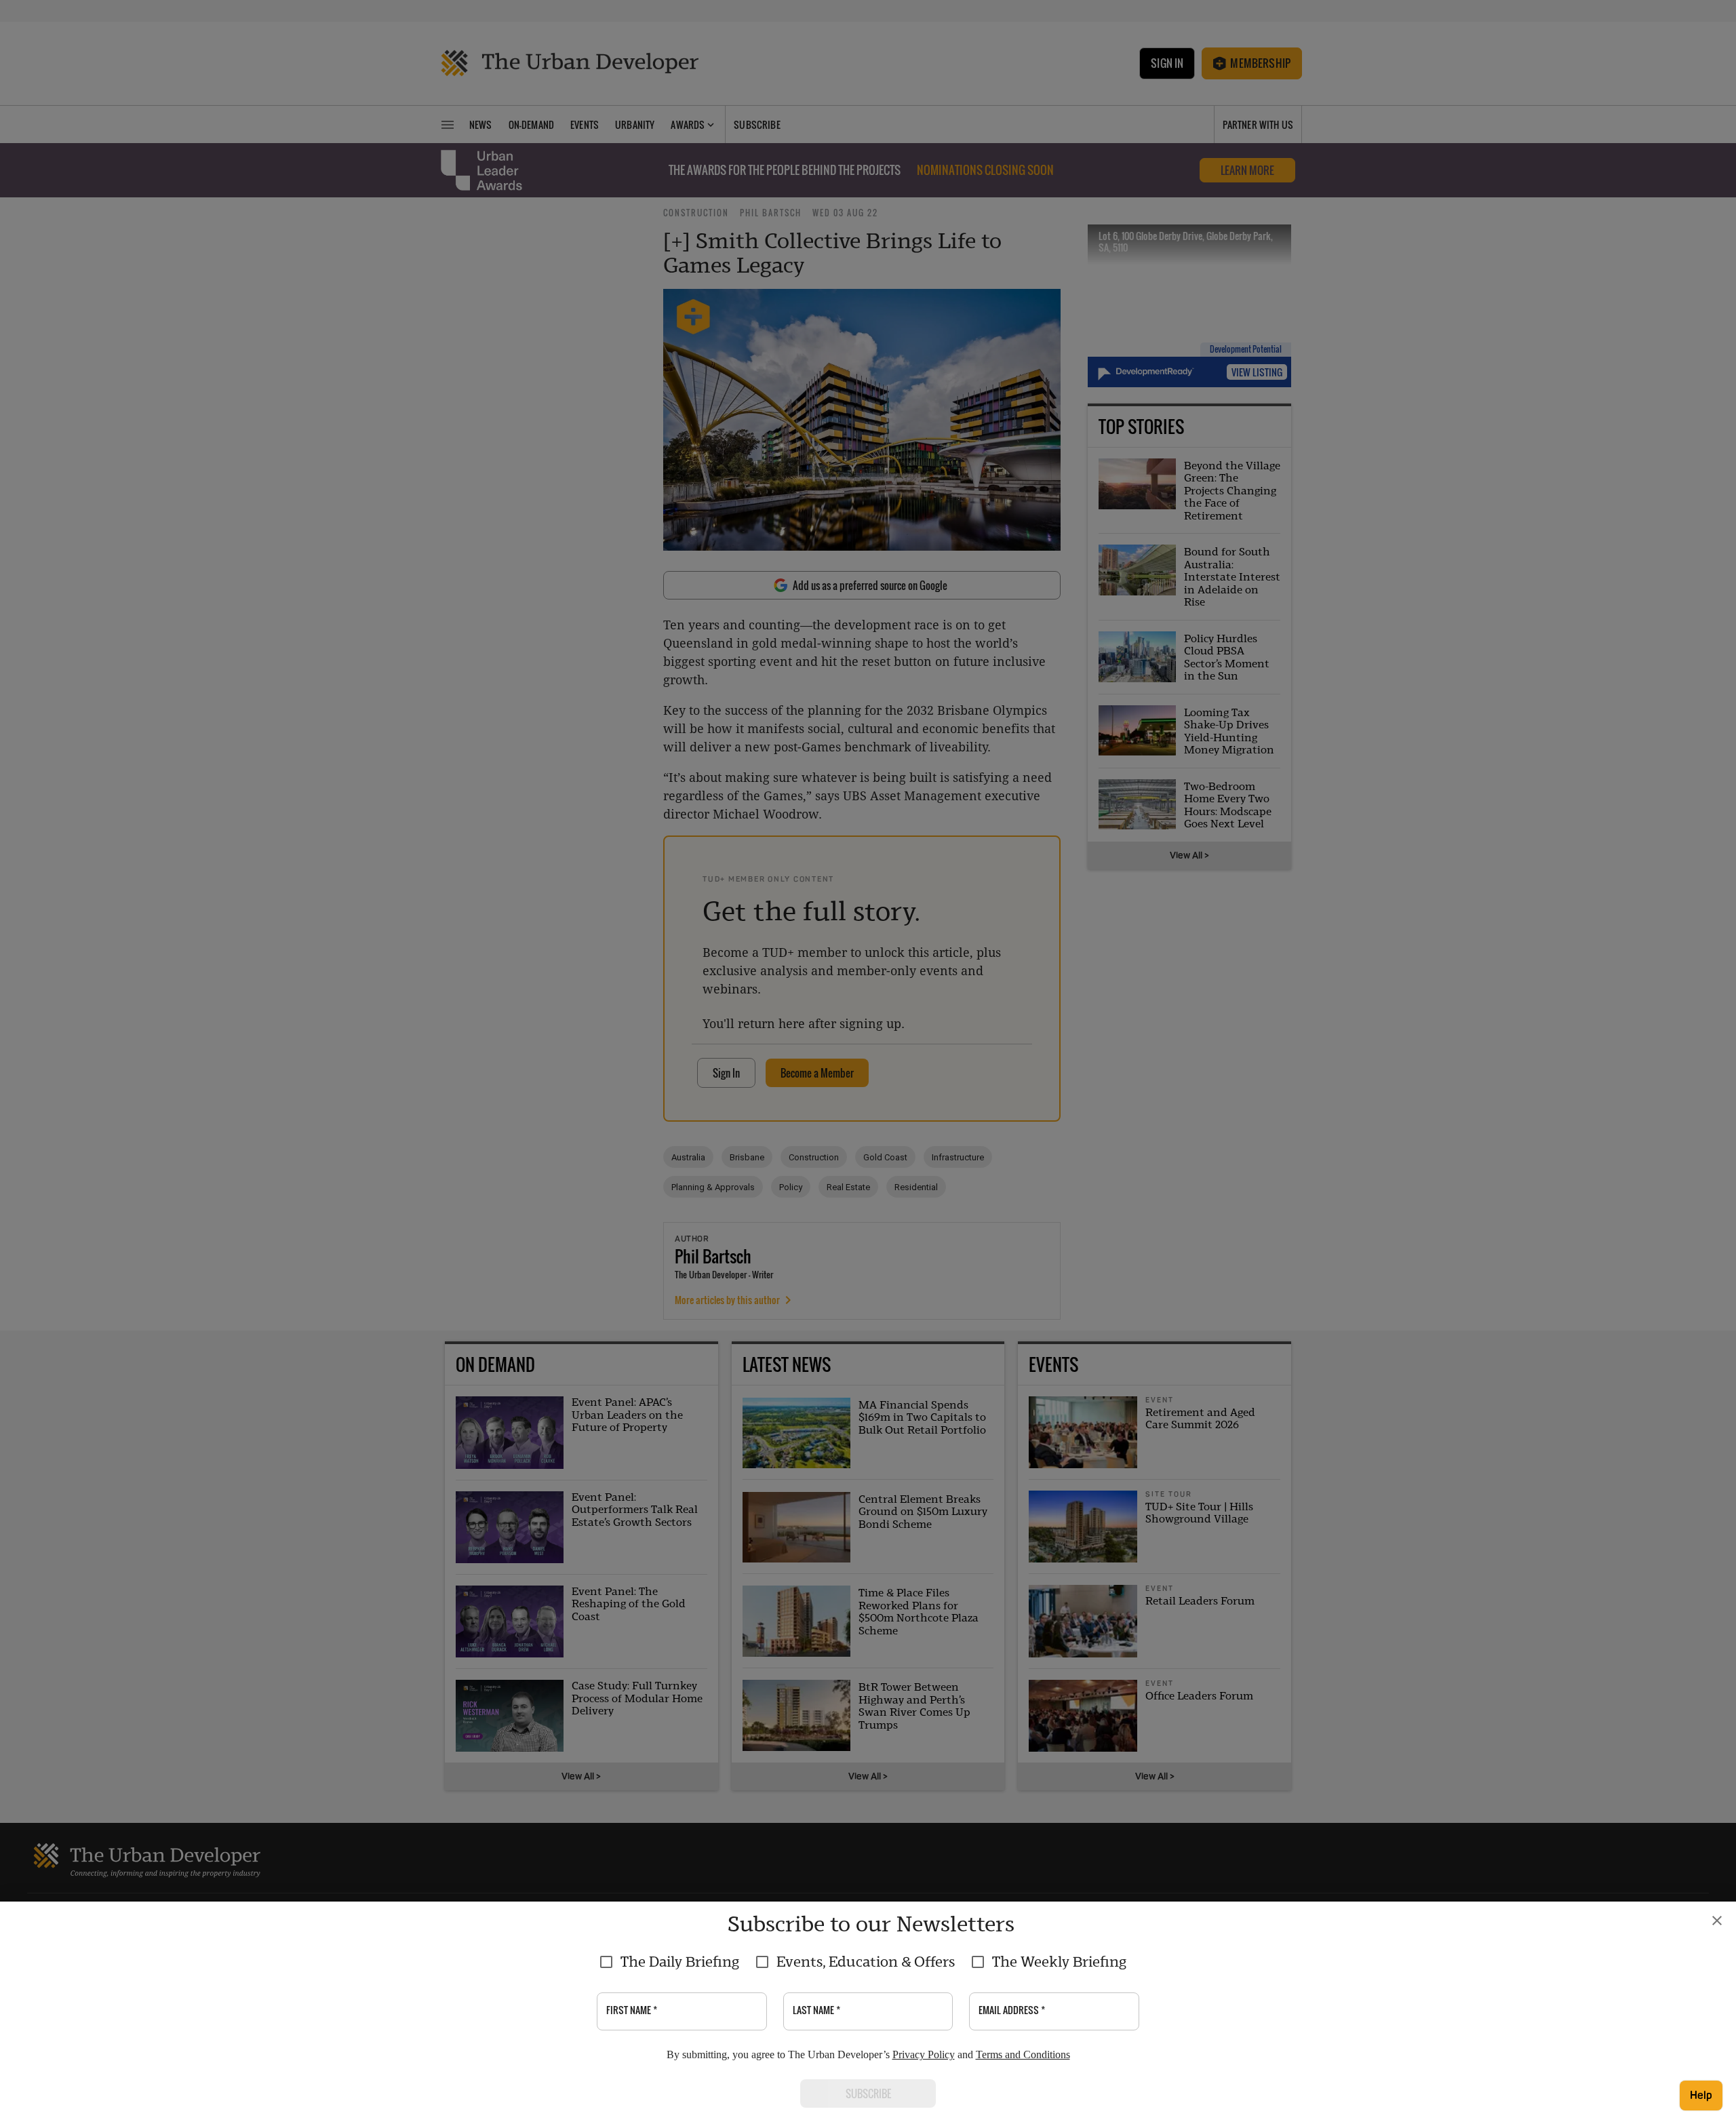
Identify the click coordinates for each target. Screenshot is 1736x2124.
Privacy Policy (924, 2054)
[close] (1717, 1921)
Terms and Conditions (1023, 2054)
